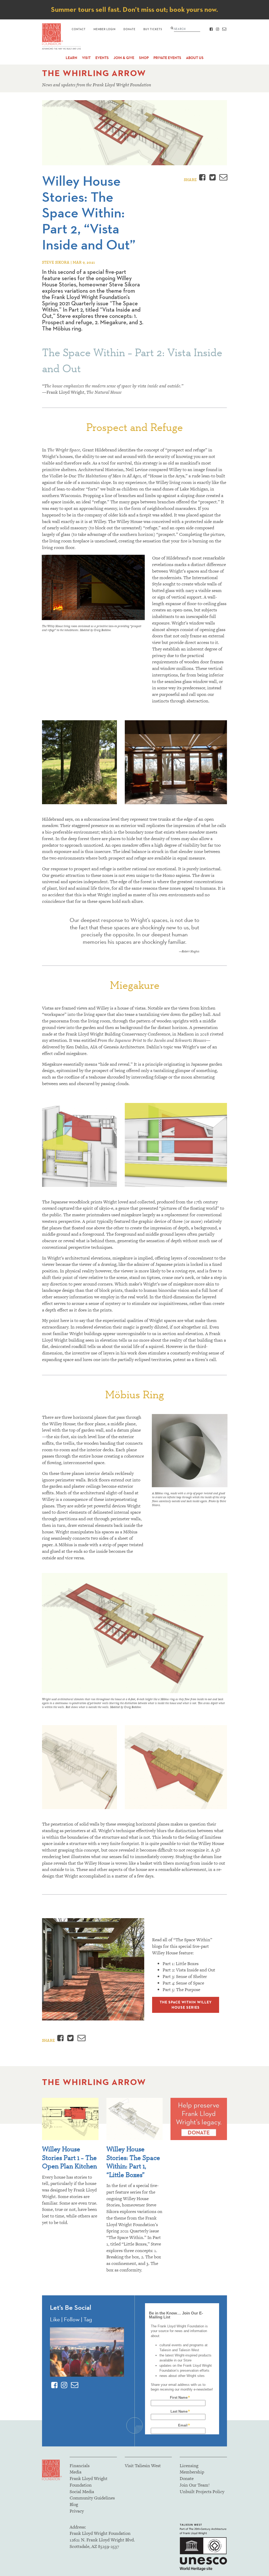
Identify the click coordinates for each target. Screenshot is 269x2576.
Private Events (167, 58)
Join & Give (124, 58)
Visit (86, 58)
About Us (195, 58)
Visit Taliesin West (143, 2466)
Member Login (105, 29)
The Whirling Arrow (94, 73)
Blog (74, 2504)
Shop (144, 58)
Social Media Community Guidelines (92, 2495)
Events (102, 58)
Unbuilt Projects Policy (202, 2492)
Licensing (189, 2466)
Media (76, 2472)
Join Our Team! (195, 2485)
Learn (71, 58)
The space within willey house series (186, 2005)
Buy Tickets (153, 29)
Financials (80, 2466)
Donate (130, 29)
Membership (192, 2472)
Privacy (77, 2511)
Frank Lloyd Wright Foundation (89, 2482)
